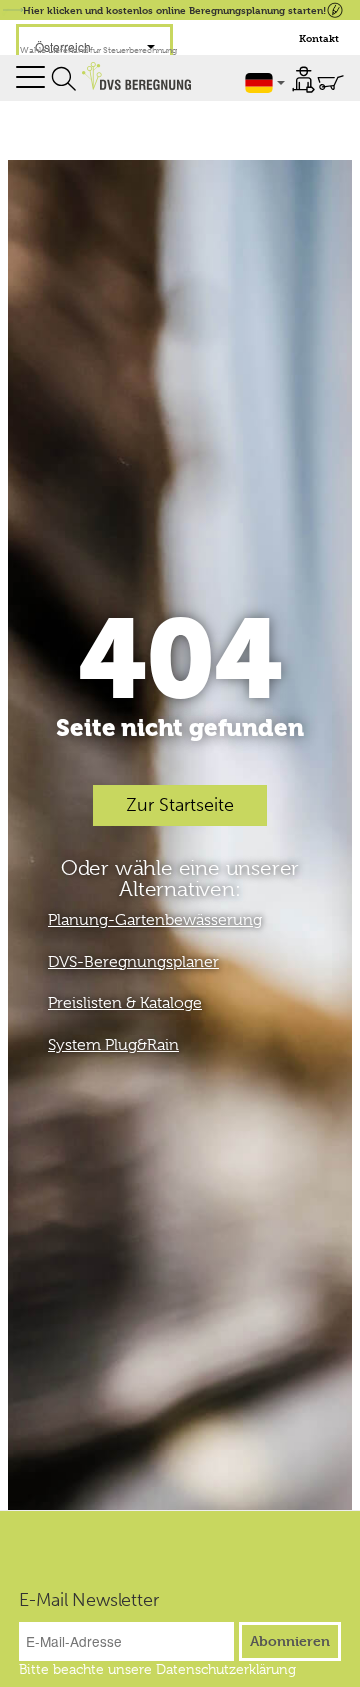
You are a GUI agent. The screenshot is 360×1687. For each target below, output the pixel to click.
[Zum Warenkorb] (330, 82)
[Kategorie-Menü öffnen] (30, 77)
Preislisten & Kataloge (125, 1003)
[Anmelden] (303, 79)
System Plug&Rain (113, 1045)
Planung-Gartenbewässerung (155, 920)
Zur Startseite (180, 805)
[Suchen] (64, 79)
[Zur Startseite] (136, 76)
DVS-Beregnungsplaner (133, 962)
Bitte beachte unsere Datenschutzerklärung (157, 1669)
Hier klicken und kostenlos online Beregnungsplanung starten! (174, 9)
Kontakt (319, 38)
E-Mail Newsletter (89, 1600)
